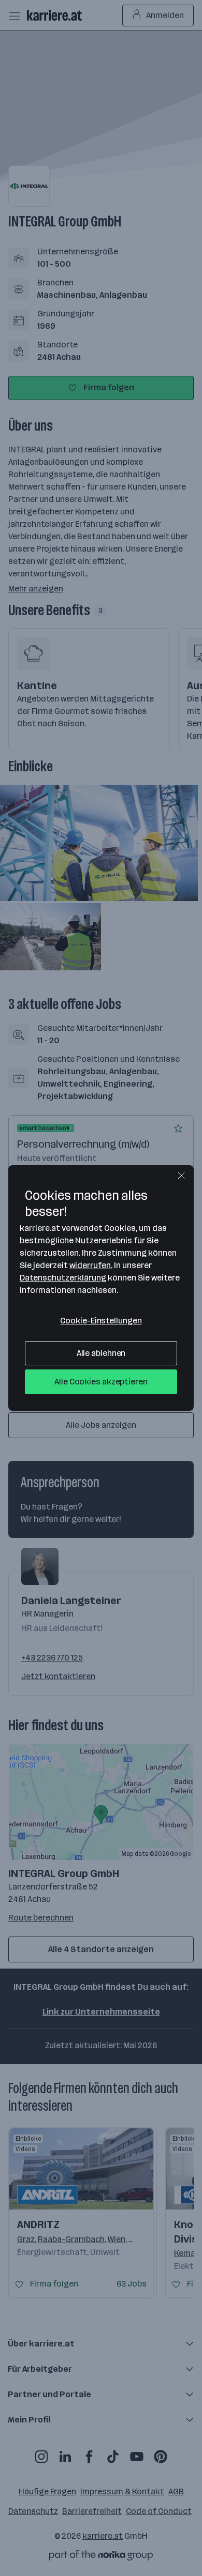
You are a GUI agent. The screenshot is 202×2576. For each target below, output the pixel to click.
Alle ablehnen (101, 1353)
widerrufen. (91, 1265)
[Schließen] (181, 1176)
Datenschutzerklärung (63, 1278)
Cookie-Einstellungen (101, 1321)
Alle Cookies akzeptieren (101, 1382)
